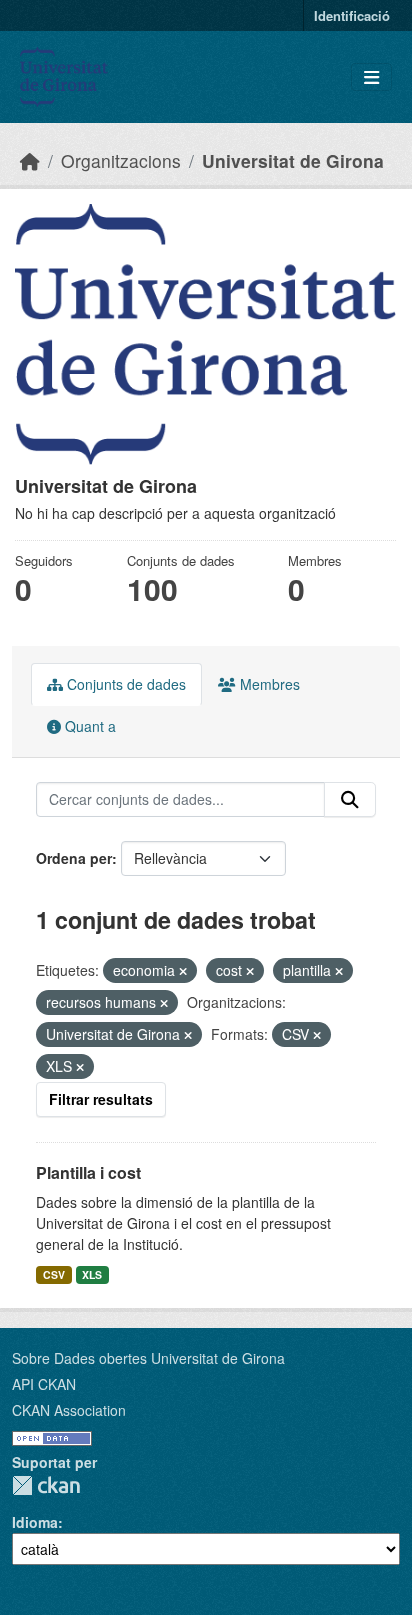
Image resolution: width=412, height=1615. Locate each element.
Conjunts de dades (124, 684)
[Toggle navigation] (371, 77)
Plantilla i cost (88, 1172)
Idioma (35, 1522)
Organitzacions (121, 160)
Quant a (88, 726)
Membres (268, 684)
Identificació (352, 15)
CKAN (46, 1485)
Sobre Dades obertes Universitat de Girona (148, 1358)
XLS (92, 1274)
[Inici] (30, 160)
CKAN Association (69, 1410)
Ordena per (74, 858)
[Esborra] (183, 971)
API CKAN (44, 1384)
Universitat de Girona (293, 160)
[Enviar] (350, 800)
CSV (54, 1274)
